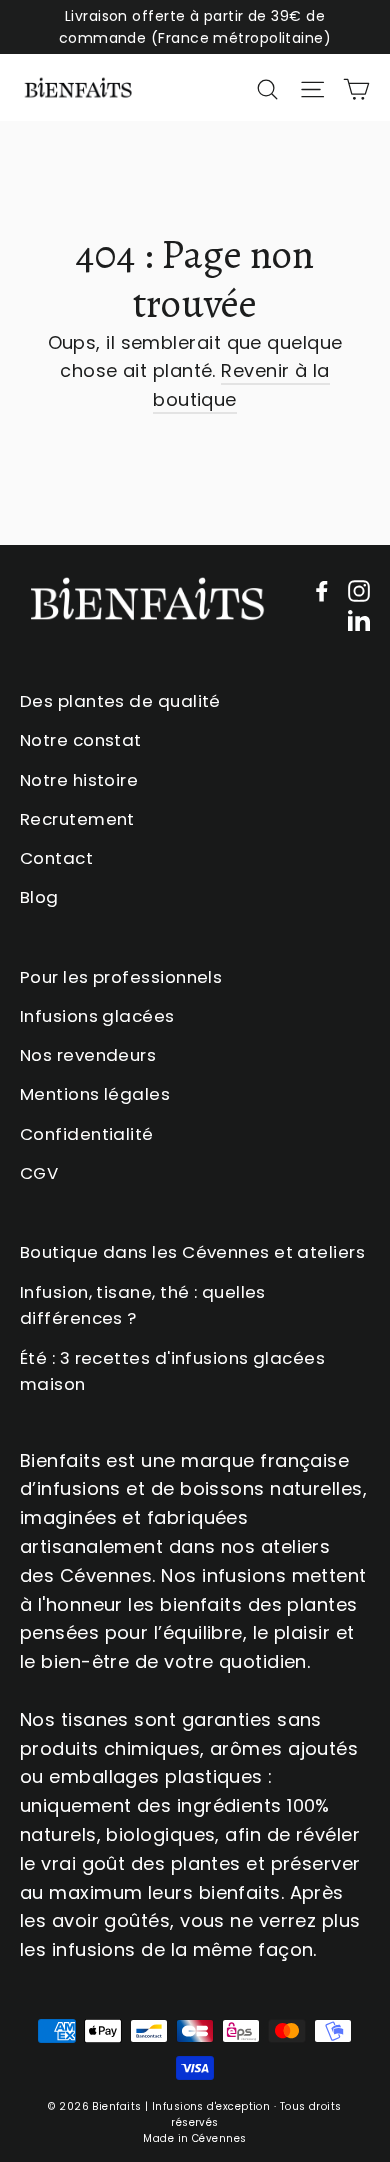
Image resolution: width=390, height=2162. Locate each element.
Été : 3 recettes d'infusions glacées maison (172, 1371)
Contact (56, 858)
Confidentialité (87, 1134)
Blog (39, 897)
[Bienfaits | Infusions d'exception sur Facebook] (322, 590)
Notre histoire (79, 780)
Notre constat (81, 740)
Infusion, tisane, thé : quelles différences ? (143, 1305)
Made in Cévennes (194, 2138)
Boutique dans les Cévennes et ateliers (192, 1252)
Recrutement (77, 819)
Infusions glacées (97, 1016)
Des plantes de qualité (120, 701)
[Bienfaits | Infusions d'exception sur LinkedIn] (359, 619)
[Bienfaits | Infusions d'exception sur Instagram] (359, 590)
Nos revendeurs (88, 1055)
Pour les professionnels (121, 977)
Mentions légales (95, 1094)
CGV (39, 1173)
